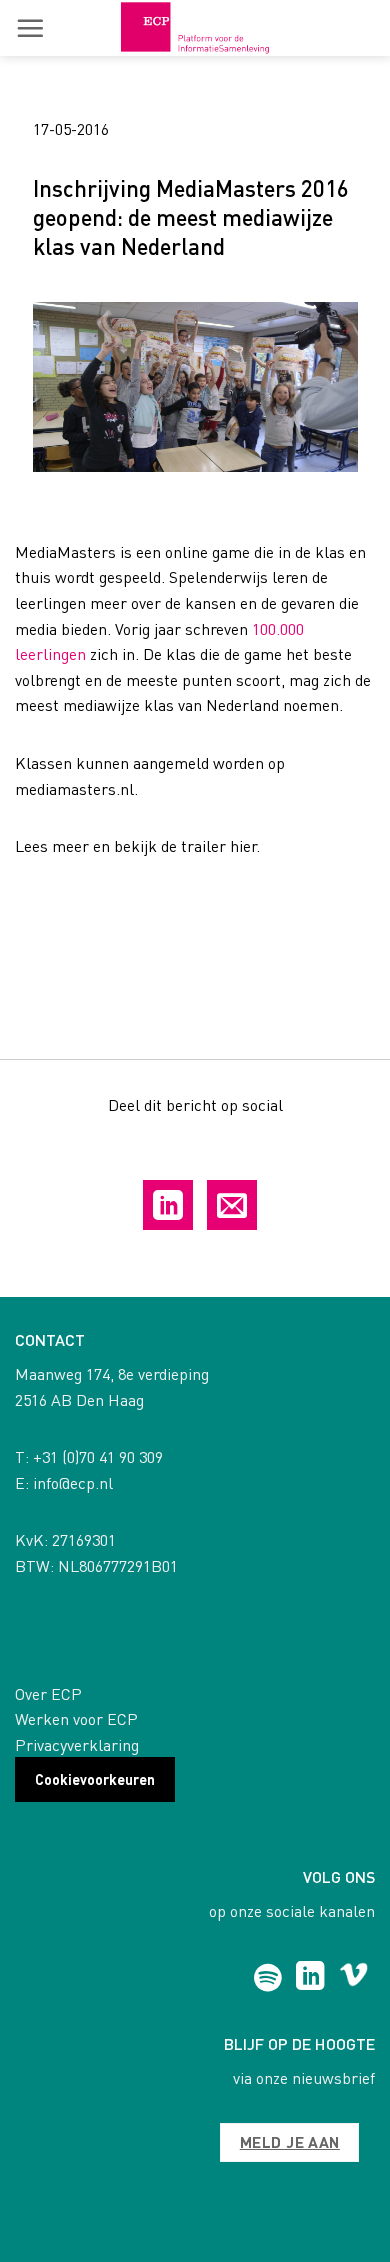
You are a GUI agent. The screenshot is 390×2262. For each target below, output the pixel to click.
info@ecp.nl (73, 1482)
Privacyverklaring (77, 1744)
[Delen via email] (232, 1205)
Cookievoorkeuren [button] (95, 1779)
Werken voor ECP (76, 1718)
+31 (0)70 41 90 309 (98, 1456)
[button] (30, 28)
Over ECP (48, 1693)
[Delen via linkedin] (168, 1205)
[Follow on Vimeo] (353, 1978)
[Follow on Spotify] (267, 1978)
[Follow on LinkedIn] (310, 1978)
